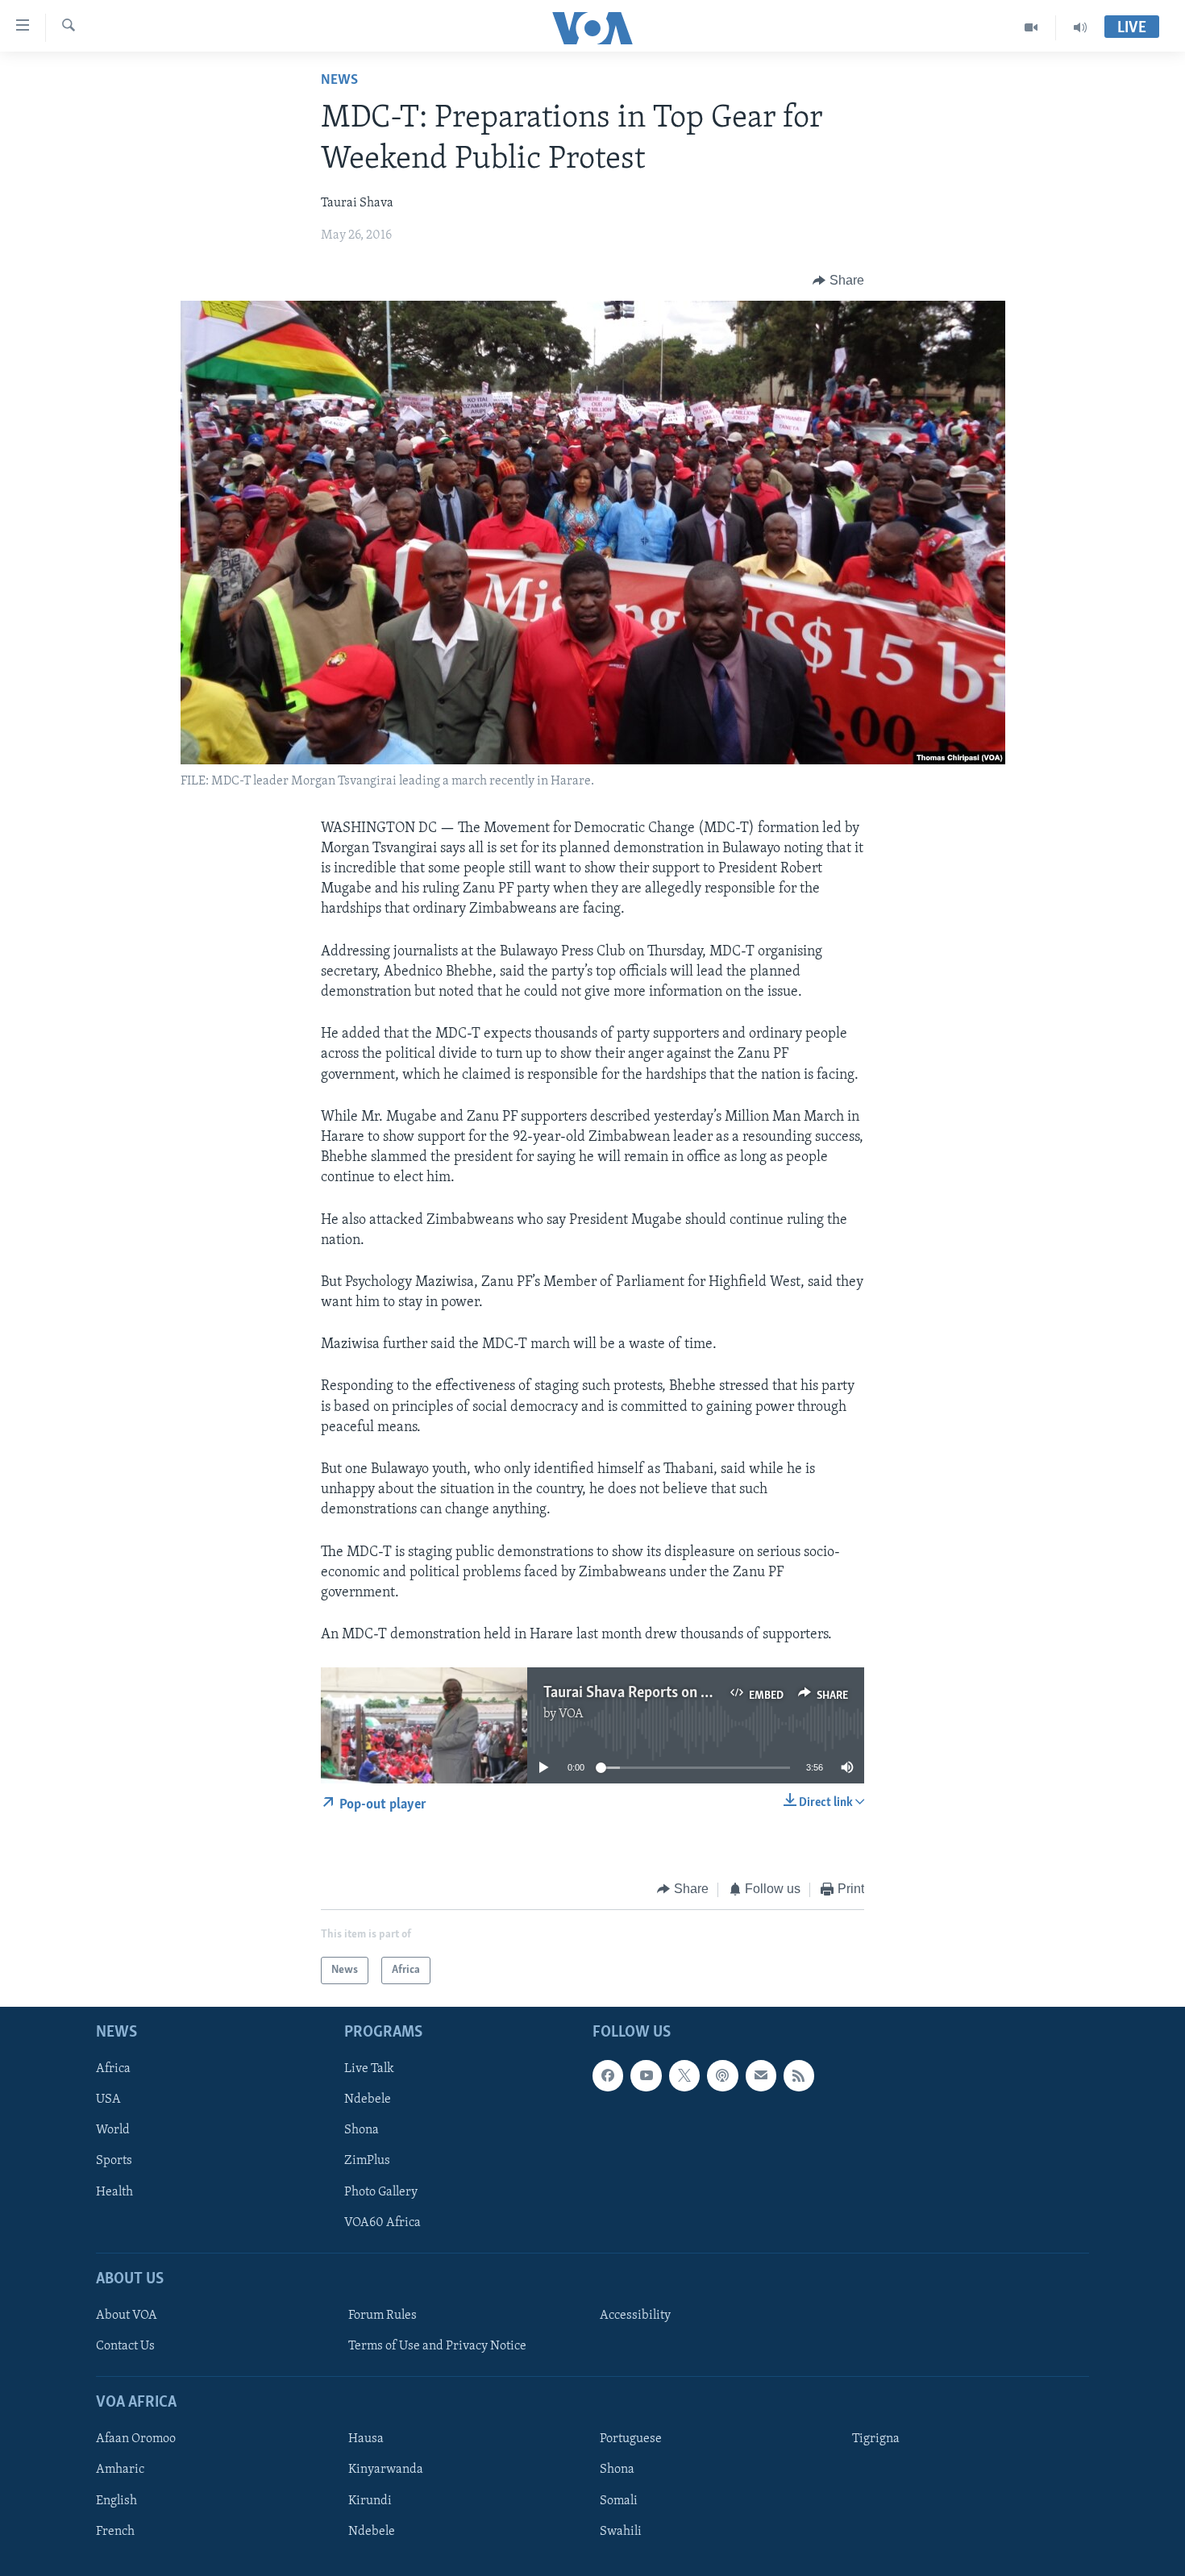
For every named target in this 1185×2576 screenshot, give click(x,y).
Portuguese (631, 2439)
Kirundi (370, 2501)
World (113, 2130)
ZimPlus (367, 2162)
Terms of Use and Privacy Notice (437, 2346)
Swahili (621, 2532)
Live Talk (369, 2069)
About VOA (127, 2316)
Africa (113, 2069)
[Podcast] (722, 2075)
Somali (619, 2501)
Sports (114, 2162)
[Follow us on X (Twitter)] (684, 2075)
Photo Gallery (381, 2192)
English (116, 2501)
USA (108, 2100)
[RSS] (799, 2075)
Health (114, 2192)
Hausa (366, 2439)
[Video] (1031, 27)
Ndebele (368, 2100)
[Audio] (1080, 27)
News (339, 81)
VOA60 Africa (383, 2223)
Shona (362, 2130)
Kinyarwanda (386, 2470)
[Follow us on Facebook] (608, 2075)
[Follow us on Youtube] (646, 2075)
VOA (571, 1714)
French (115, 2532)
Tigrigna (876, 2439)
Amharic (120, 2470)
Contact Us (125, 2346)
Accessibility (635, 2316)
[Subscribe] (761, 2075)
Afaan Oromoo (136, 2439)
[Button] (838, 281)
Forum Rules (383, 2316)
